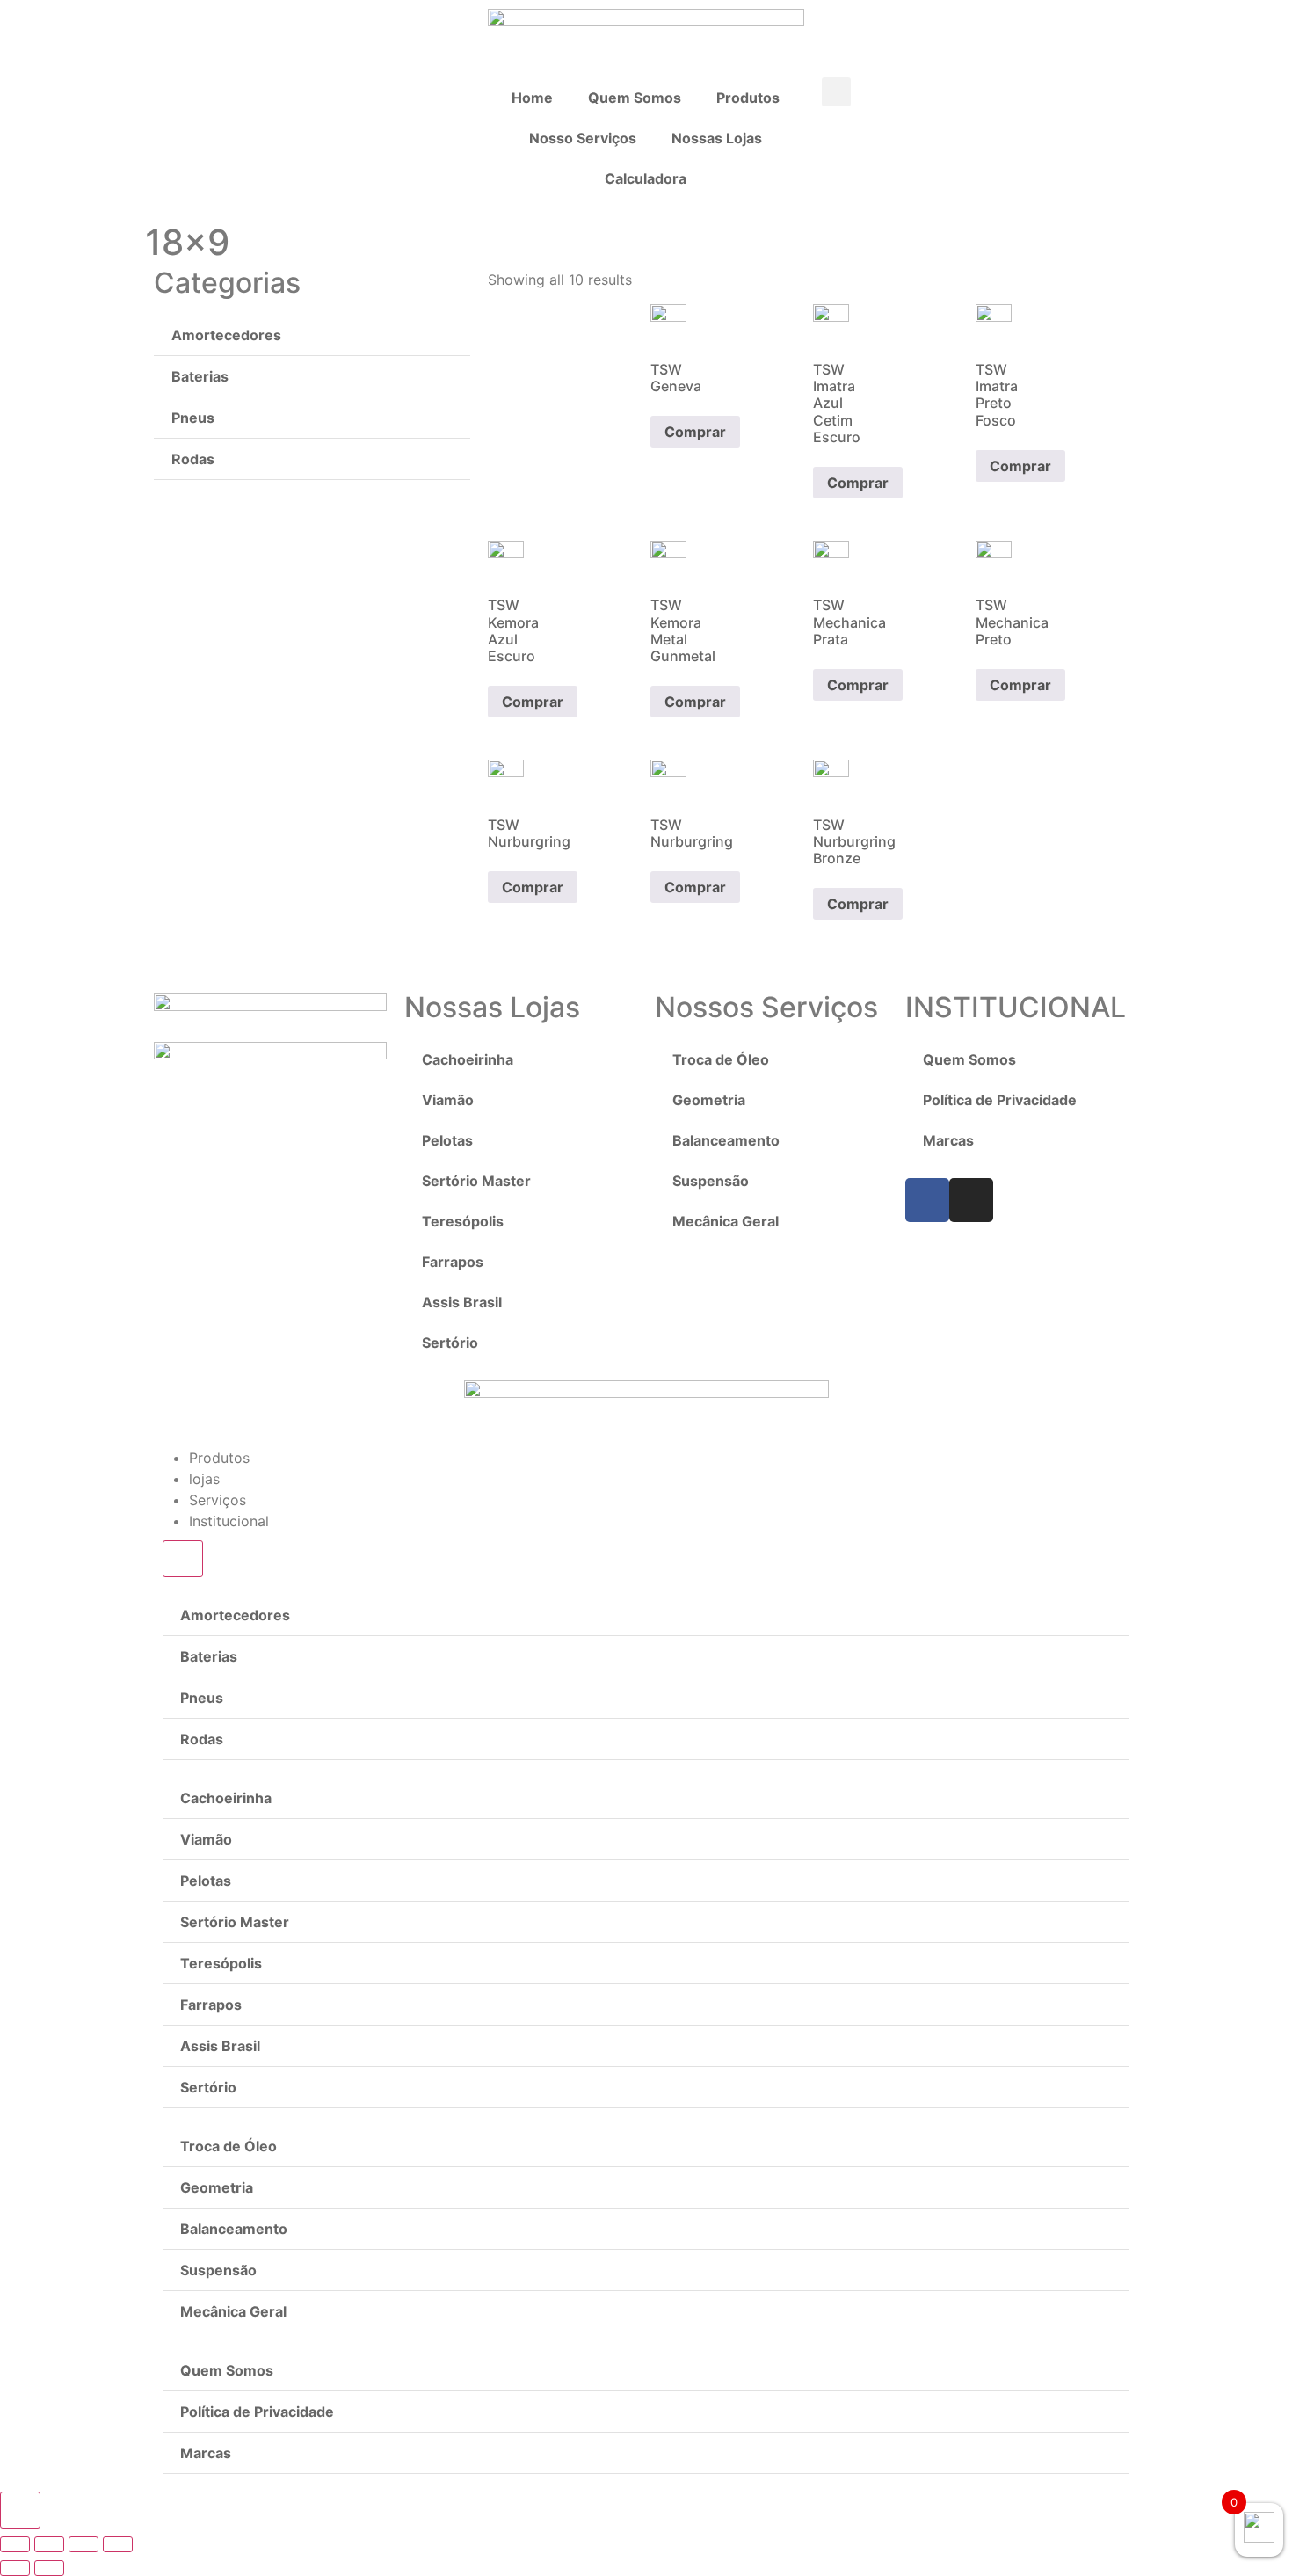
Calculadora (646, 178)
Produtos (748, 98)
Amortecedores (226, 335)
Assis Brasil (462, 1302)
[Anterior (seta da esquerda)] (15, 2568)
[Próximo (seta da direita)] (49, 2568)
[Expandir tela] (83, 2544)
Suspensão (711, 1181)
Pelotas (447, 1140)
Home (532, 98)
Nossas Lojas (717, 138)
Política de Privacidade (1000, 1100)
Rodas (193, 459)
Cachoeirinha (468, 1059)
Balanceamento (726, 1140)
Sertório (450, 1343)
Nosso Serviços (583, 138)
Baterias (200, 376)
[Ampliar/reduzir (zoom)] (118, 2544)
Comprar (695, 432)
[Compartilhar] (49, 2544)
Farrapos (453, 1262)
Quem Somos (635, 98)
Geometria (709, 1100)
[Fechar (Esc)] (15, 2544)
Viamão (448, 1100)
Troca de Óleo (721, 1059)
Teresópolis (463, 1221)
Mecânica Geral (726, 1221)
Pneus (193, 418)
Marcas (948, 1140)
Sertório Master (476, 1181)
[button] (836, 92)
